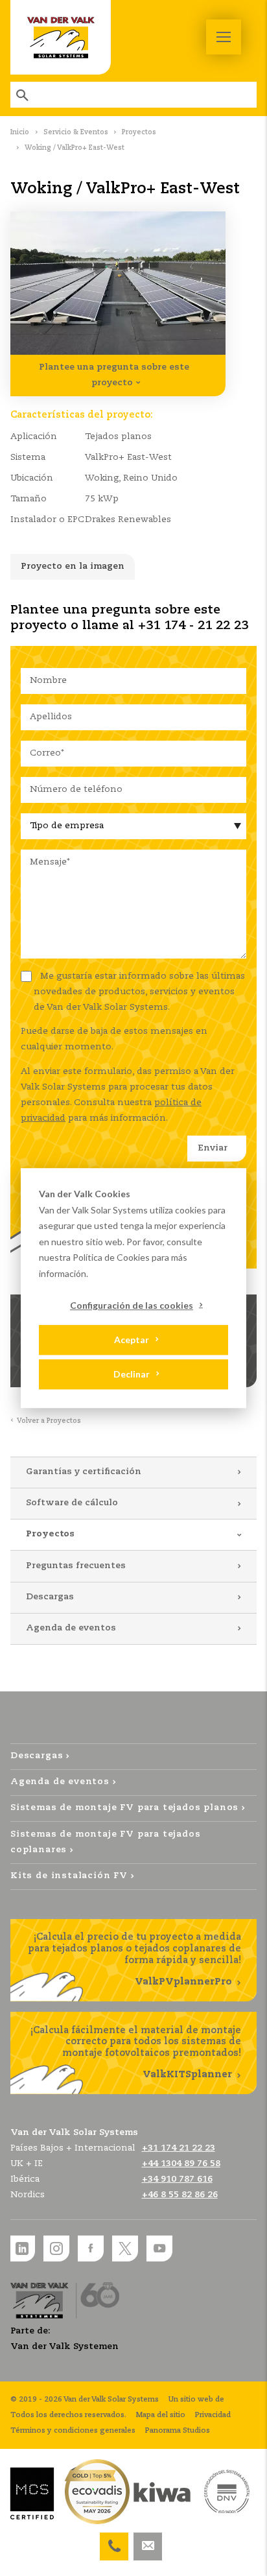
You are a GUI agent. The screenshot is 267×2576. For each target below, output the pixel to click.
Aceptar (132, 1340)
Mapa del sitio (161, 2415)
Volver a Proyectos (49, 1421)
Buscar (23, 95)
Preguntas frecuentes (76, 1566)
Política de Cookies (111, 1257)
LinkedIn (22, 2248)
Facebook (91, 2248)
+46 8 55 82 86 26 (180, 2195)
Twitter (125, 2248)
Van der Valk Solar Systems (61, 37)
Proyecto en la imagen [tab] (73, 566)
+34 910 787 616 (114, 2540)
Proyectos (139, 132)
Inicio (20, 132)
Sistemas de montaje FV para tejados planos (124, 1808)
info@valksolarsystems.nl (148, 2540)
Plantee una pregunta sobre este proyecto (114, 375)
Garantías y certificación (84, 1472)
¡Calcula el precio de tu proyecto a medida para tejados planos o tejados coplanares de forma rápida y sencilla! (134, 1960)
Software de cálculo (72, 1503)
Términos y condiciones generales (73, 2431)
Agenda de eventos (71, 1628)
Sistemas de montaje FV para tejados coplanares (106, 1842)
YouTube (159, 2248)
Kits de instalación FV (69, 1876)
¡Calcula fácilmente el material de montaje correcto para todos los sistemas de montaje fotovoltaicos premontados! (136, 2053)
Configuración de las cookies (132, 1305)
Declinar (132, 1374)
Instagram (56, 2248)
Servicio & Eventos (76, 132)
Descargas (50, 1597)
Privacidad (213, 2415)
